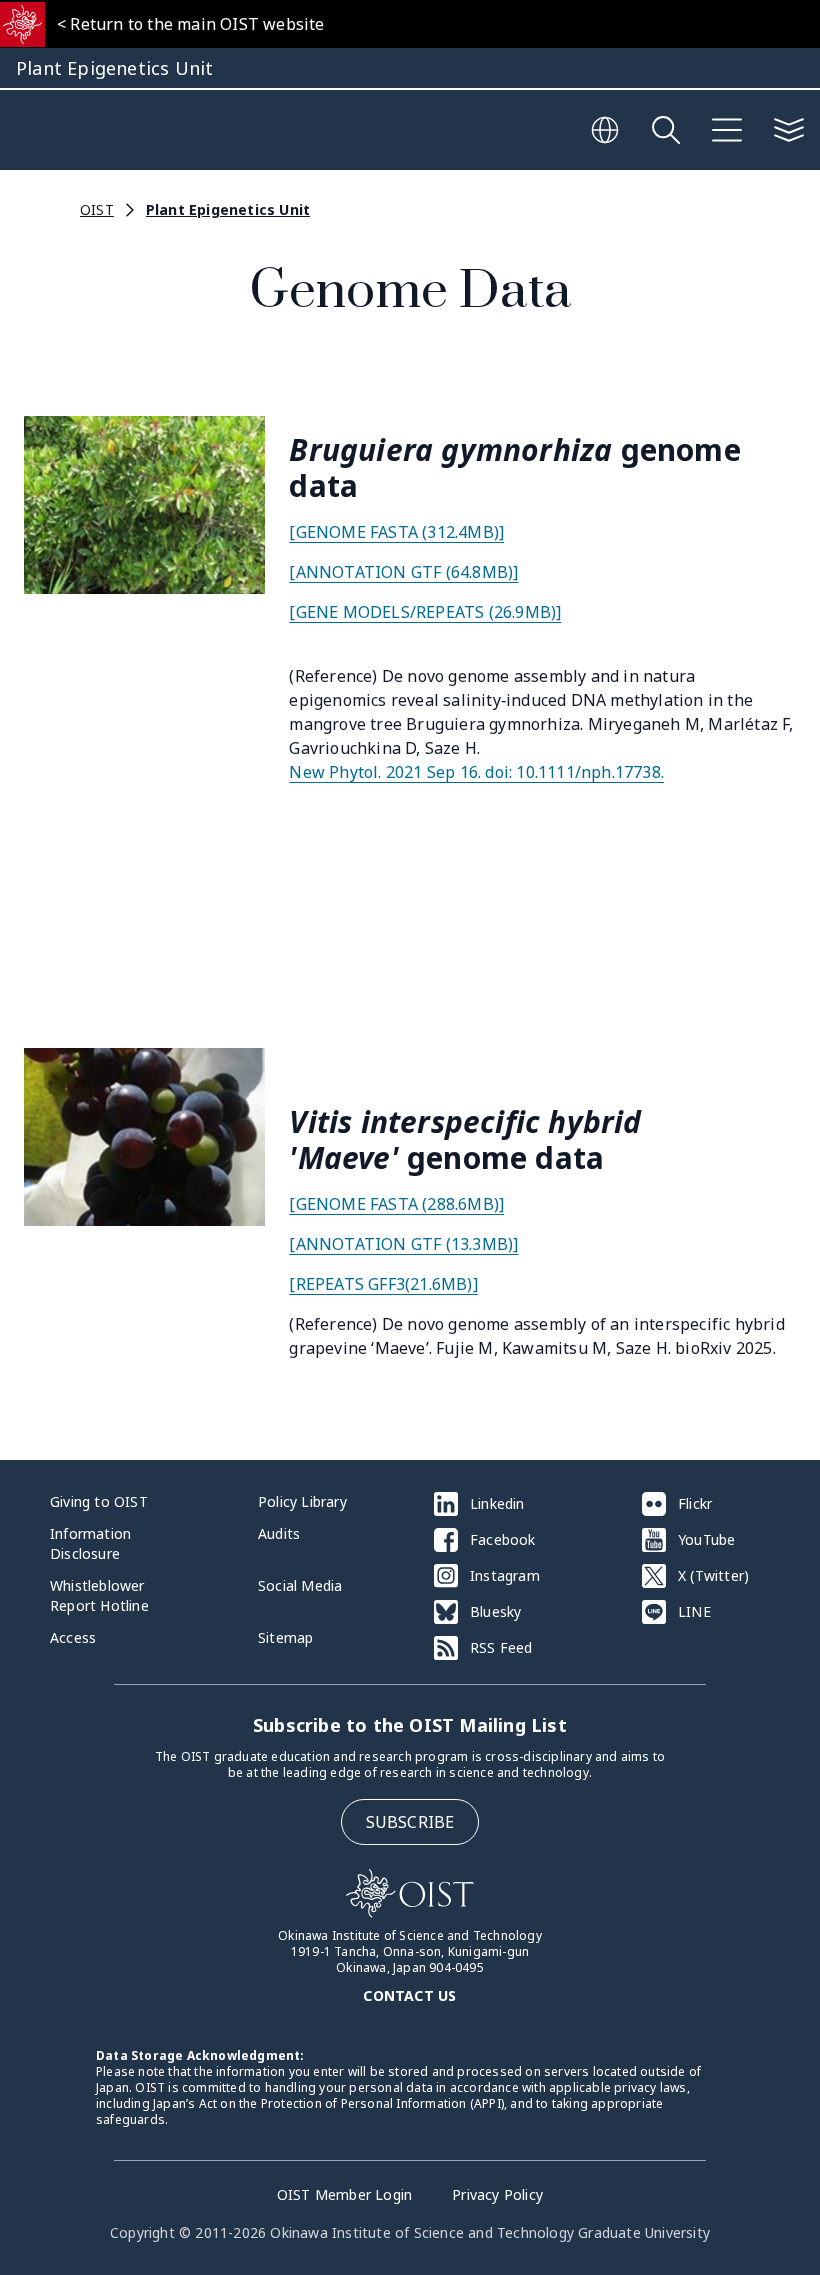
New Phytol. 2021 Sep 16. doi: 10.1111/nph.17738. (476, 772)
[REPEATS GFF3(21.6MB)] (383, 1284)
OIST (97, 209)
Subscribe (410, 1822)
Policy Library (302, 1501)
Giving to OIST (99, 1501)
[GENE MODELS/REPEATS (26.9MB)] (425, 612)
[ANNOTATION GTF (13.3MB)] (403, 1244)
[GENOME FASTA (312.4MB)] (396, 532)
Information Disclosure (90, 1543)
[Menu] (727, 130)
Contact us (409, 1995)
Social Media (300, 1585)
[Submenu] (789, 130)
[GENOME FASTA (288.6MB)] (396, 1204)
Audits (279, 1533)
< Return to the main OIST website (191, 24)
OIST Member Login (344, 2194)
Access (73, 1637)
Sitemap (285, 1637)
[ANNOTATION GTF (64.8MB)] (403, 572)
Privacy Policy (497, 2194)
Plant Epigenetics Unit (228, 209)
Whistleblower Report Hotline (99, 1595)
